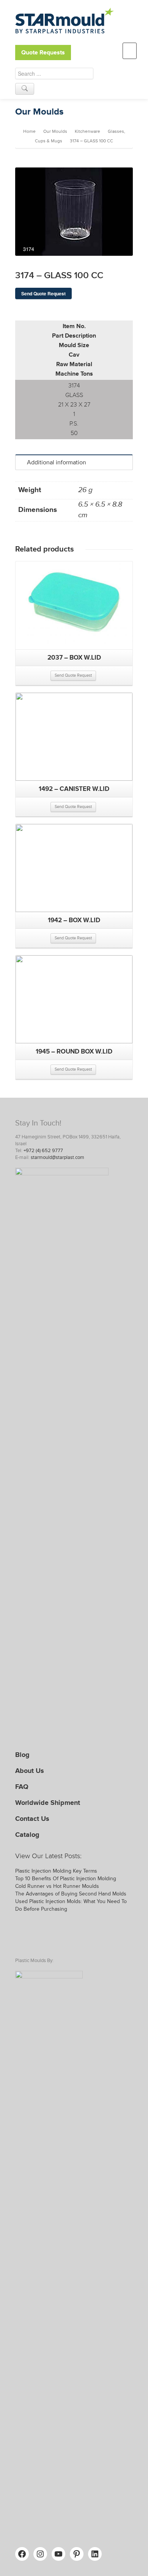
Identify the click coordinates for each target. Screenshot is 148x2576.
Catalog (27, 1835)
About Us (30, 1771)
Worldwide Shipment (48, 1803)
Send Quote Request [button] (73, 675)
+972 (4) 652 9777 (43, 1151)
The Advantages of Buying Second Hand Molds (71, 1894)
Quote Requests (43, 53)
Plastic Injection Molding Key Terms (56, 1871)
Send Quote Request (43, 293)
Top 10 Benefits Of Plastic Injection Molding (66, 1879)
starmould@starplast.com (57, 1157)
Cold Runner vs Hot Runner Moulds (57, 1886)
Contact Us (32, 1819)
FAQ (22, 1787)
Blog (22, 1755)
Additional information (57, 462)
